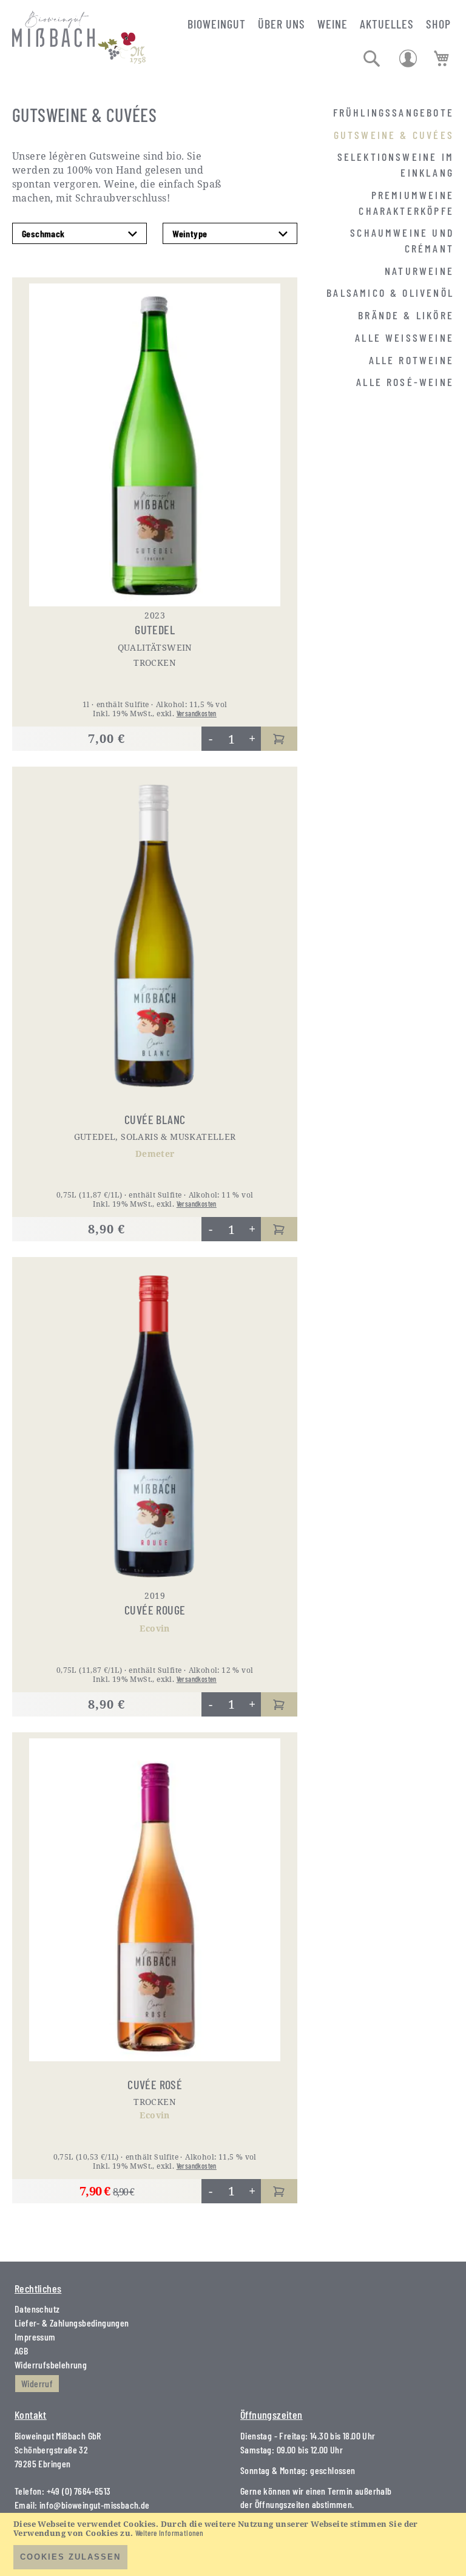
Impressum (35, 2337)
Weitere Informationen (169, 2533)
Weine (333, 24)
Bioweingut (217, 24)
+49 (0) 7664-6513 (79, 2491)
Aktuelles (387, 24)
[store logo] (79, 25)
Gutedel (155, 629)
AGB (21, 2351)
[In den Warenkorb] (279, 739)
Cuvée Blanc (155, 1119)
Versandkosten (197, 713)
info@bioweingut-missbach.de (95, 2505)
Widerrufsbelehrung (51, 2364)
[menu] (385, 248)
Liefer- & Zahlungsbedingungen (72, 2323)
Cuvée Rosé (155, 2084)
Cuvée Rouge (155, 1610)
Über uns (282, 24)
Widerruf (37, 2383)
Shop (438, 24)
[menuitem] (393, 112)
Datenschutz (37, 2309)
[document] (233, 2544)
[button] (372, 59)
